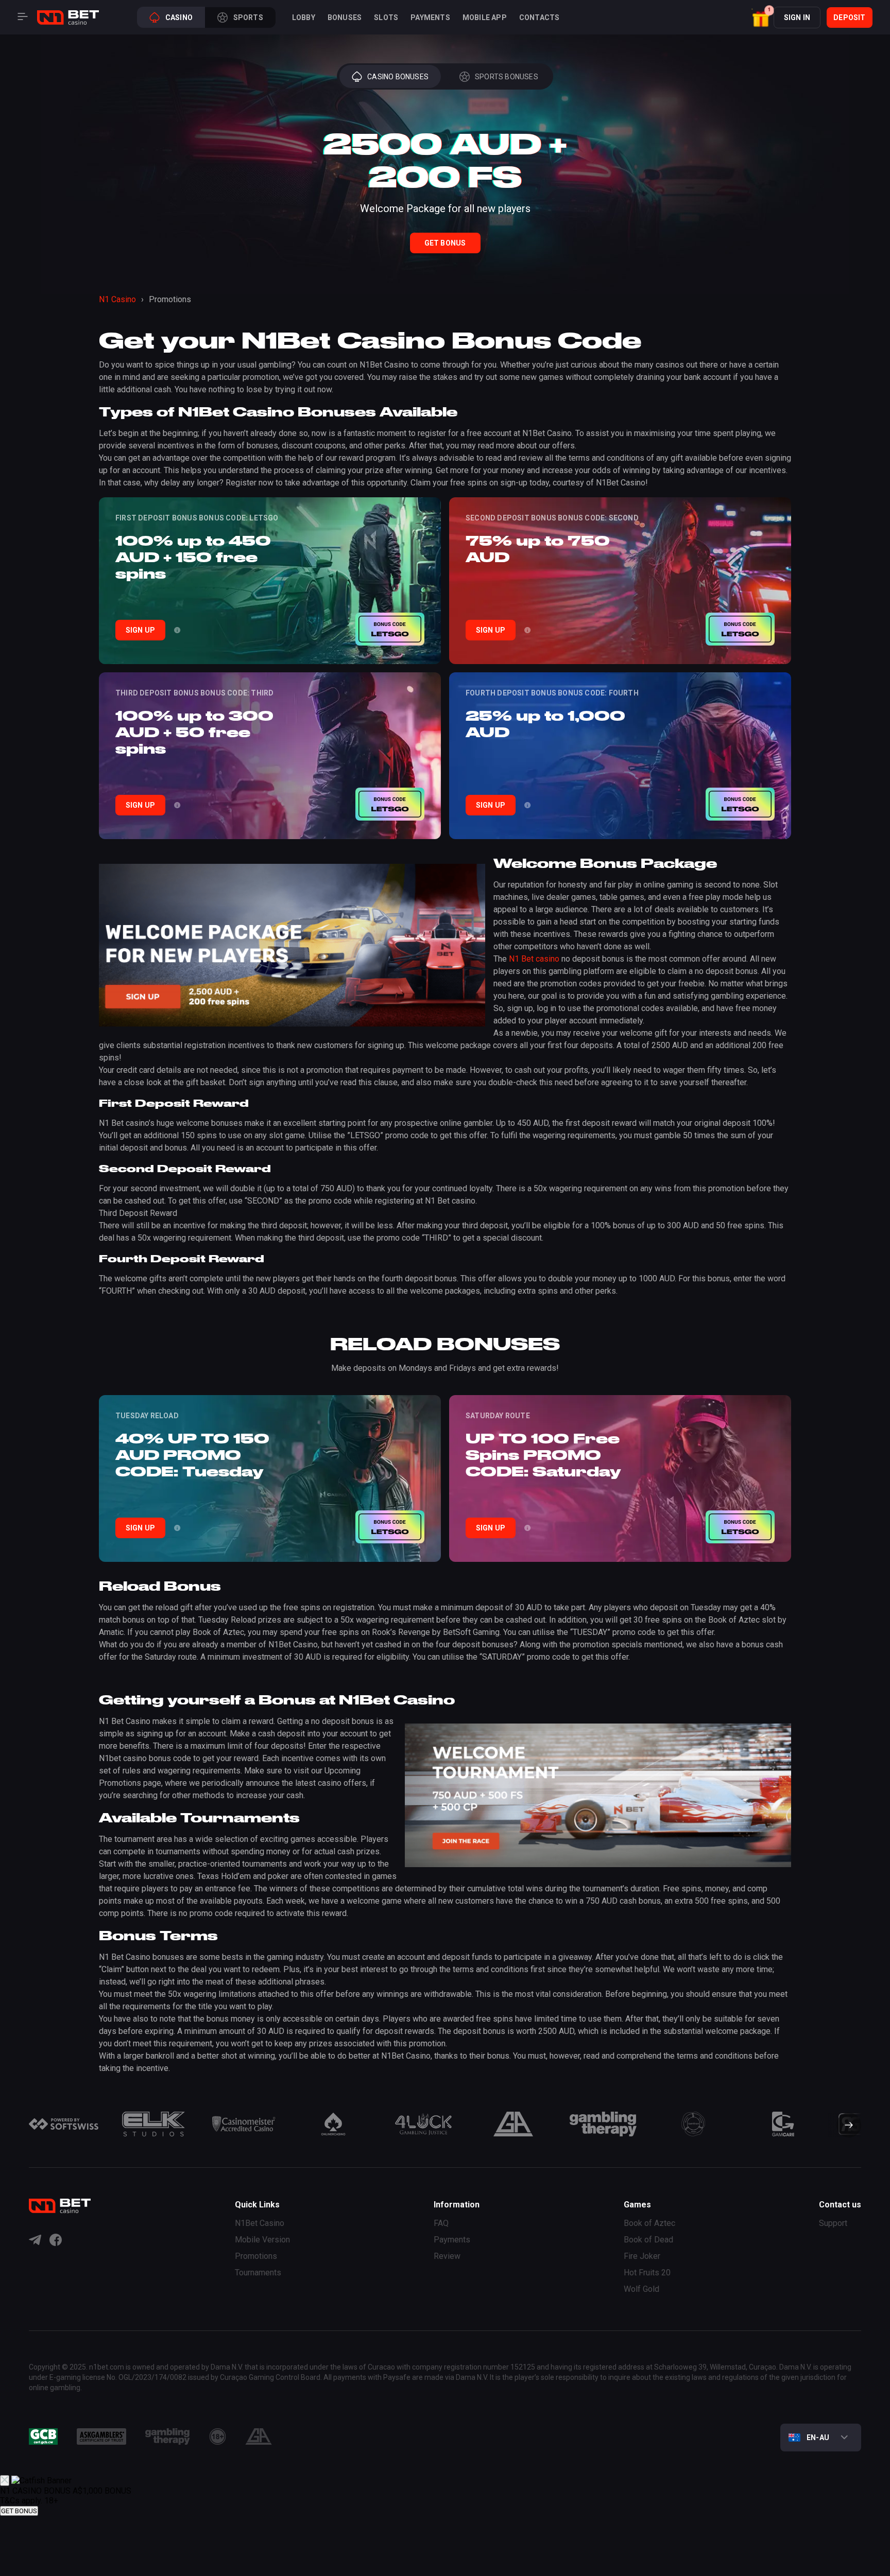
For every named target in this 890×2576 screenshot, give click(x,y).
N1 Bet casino (534, 959)
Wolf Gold (641, 2289)
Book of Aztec (649, 2223)
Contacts (540, 18)
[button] (762, 17)
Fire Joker (642, 2256)
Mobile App (485, 18)
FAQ (441, 2223)
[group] (64, 2124)
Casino (179, 18)
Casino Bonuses (398, 77)
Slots (386, 18)
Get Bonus (445, 243)
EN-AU (818, 2438)
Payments (430, 18)
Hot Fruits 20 (647, 2273)
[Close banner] (5, 2481)
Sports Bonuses (507, 77)
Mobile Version (262, 2240)
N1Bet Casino (260, 2223)
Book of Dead (648, 2240)
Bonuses (345, 18)
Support (833, 2223)
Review (447, 2256)
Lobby (304, 18)
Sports (248, 18)
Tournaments (258, 2273)
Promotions (256, 2256)
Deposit (849, 18)
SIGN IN (797, 18)
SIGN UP (140, 630)
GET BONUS (19, 2511)
